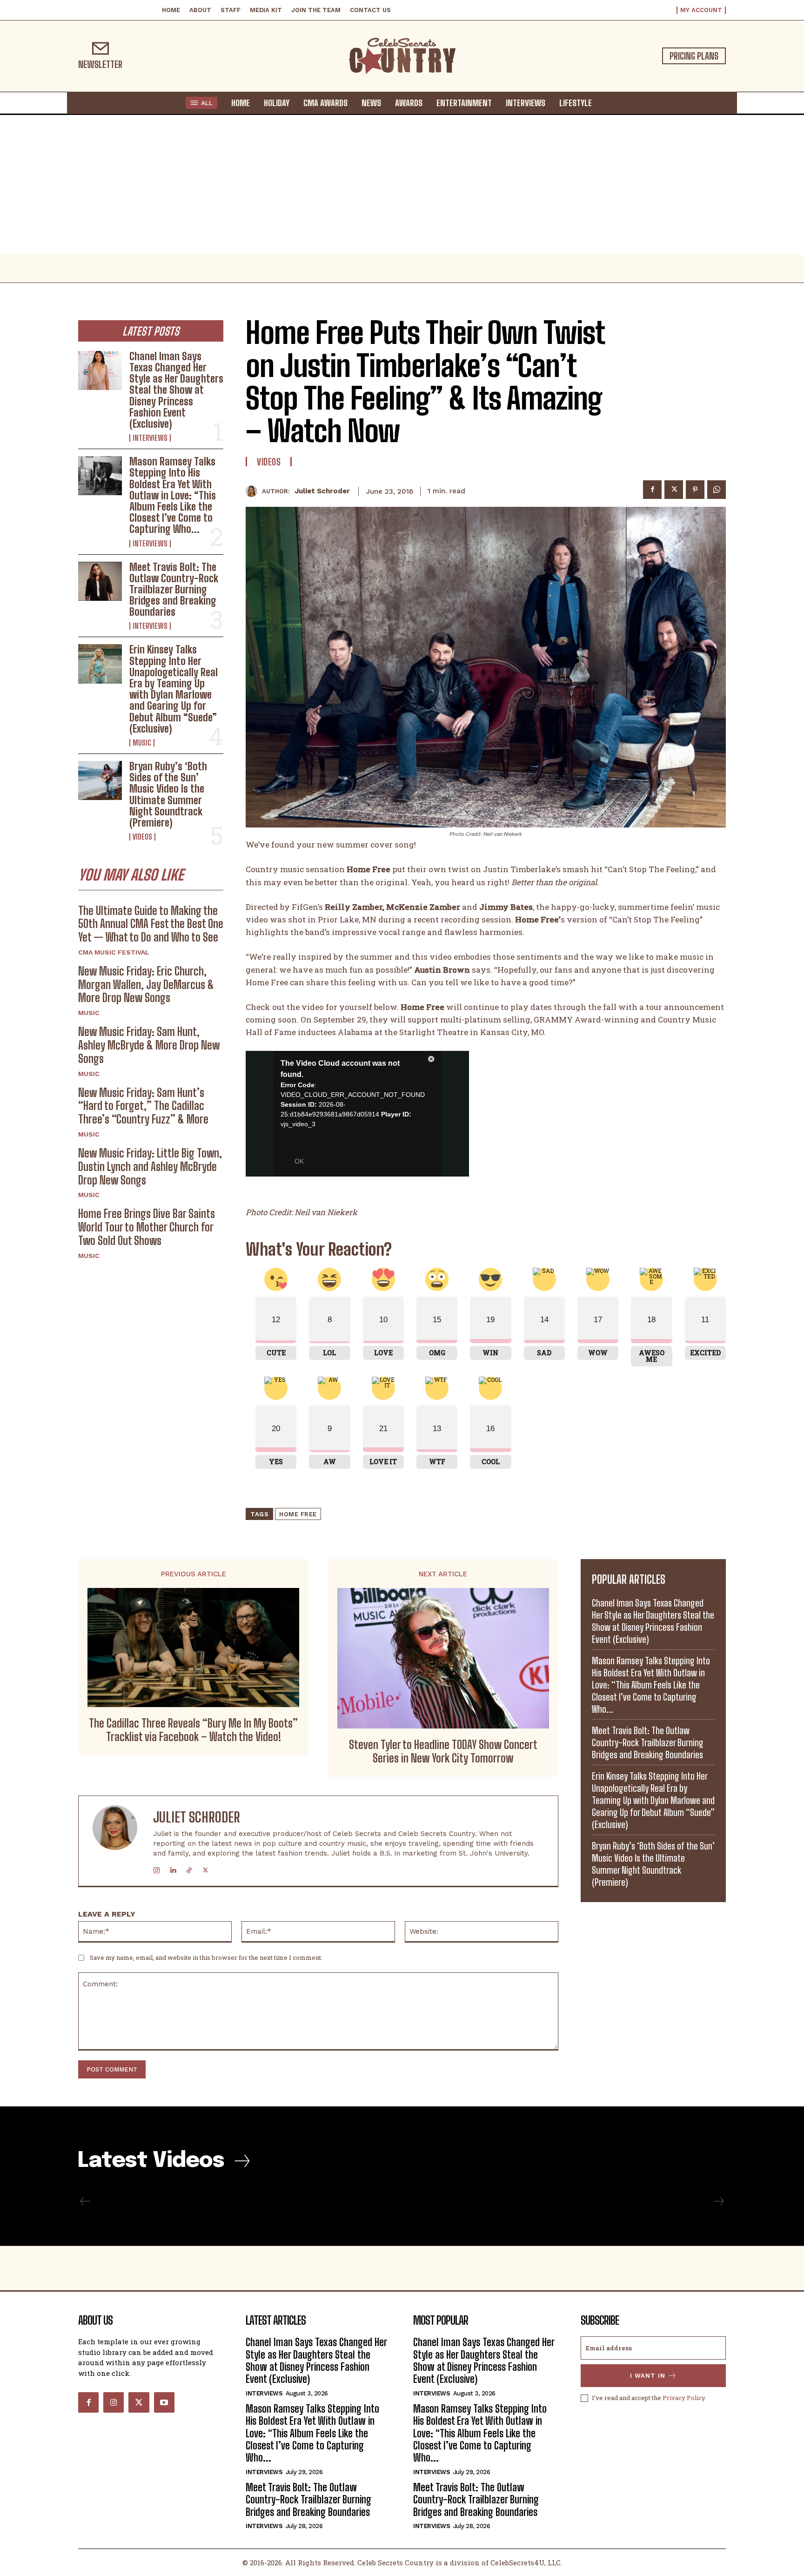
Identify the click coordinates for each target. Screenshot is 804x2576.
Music (142, 743)
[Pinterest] (695, 490)
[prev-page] (85, 2201)
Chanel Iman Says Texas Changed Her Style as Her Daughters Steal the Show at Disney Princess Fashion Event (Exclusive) (176, 390)
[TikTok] (189, 1868)
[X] (674, 490)
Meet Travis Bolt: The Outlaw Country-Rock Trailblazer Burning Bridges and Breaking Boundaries (174, 590)
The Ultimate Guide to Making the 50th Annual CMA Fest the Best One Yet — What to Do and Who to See (151, 924)
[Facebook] (652, 490)
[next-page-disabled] (718, 2201)
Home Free (298, 1514)
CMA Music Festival (114, 952)
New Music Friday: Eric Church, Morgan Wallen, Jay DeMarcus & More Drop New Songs (146, 985)
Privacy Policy (684, 2398)
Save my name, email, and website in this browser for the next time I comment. (206, 1957)
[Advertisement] (402, 185)
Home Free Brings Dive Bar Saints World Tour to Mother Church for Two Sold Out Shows (147, 1227)
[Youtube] (164, 2402)
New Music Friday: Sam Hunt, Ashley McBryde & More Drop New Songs (149, 1045)
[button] (608, 102)
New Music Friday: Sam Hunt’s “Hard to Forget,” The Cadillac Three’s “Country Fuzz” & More (143, 1106)
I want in (648, 2376)
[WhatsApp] (717, 490)
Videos (142, 837)
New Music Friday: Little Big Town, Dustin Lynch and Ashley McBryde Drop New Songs (150, 1167)
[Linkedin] (173, 1868)
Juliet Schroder (322, 491)
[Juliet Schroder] (254, 491)
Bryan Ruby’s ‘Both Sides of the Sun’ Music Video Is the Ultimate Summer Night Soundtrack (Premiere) (168, 794)
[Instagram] (157, 1868)
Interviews (150, 438)
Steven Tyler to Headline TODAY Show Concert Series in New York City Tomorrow (443, 1752)
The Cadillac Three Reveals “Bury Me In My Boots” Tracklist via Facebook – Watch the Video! (193, 1730)
